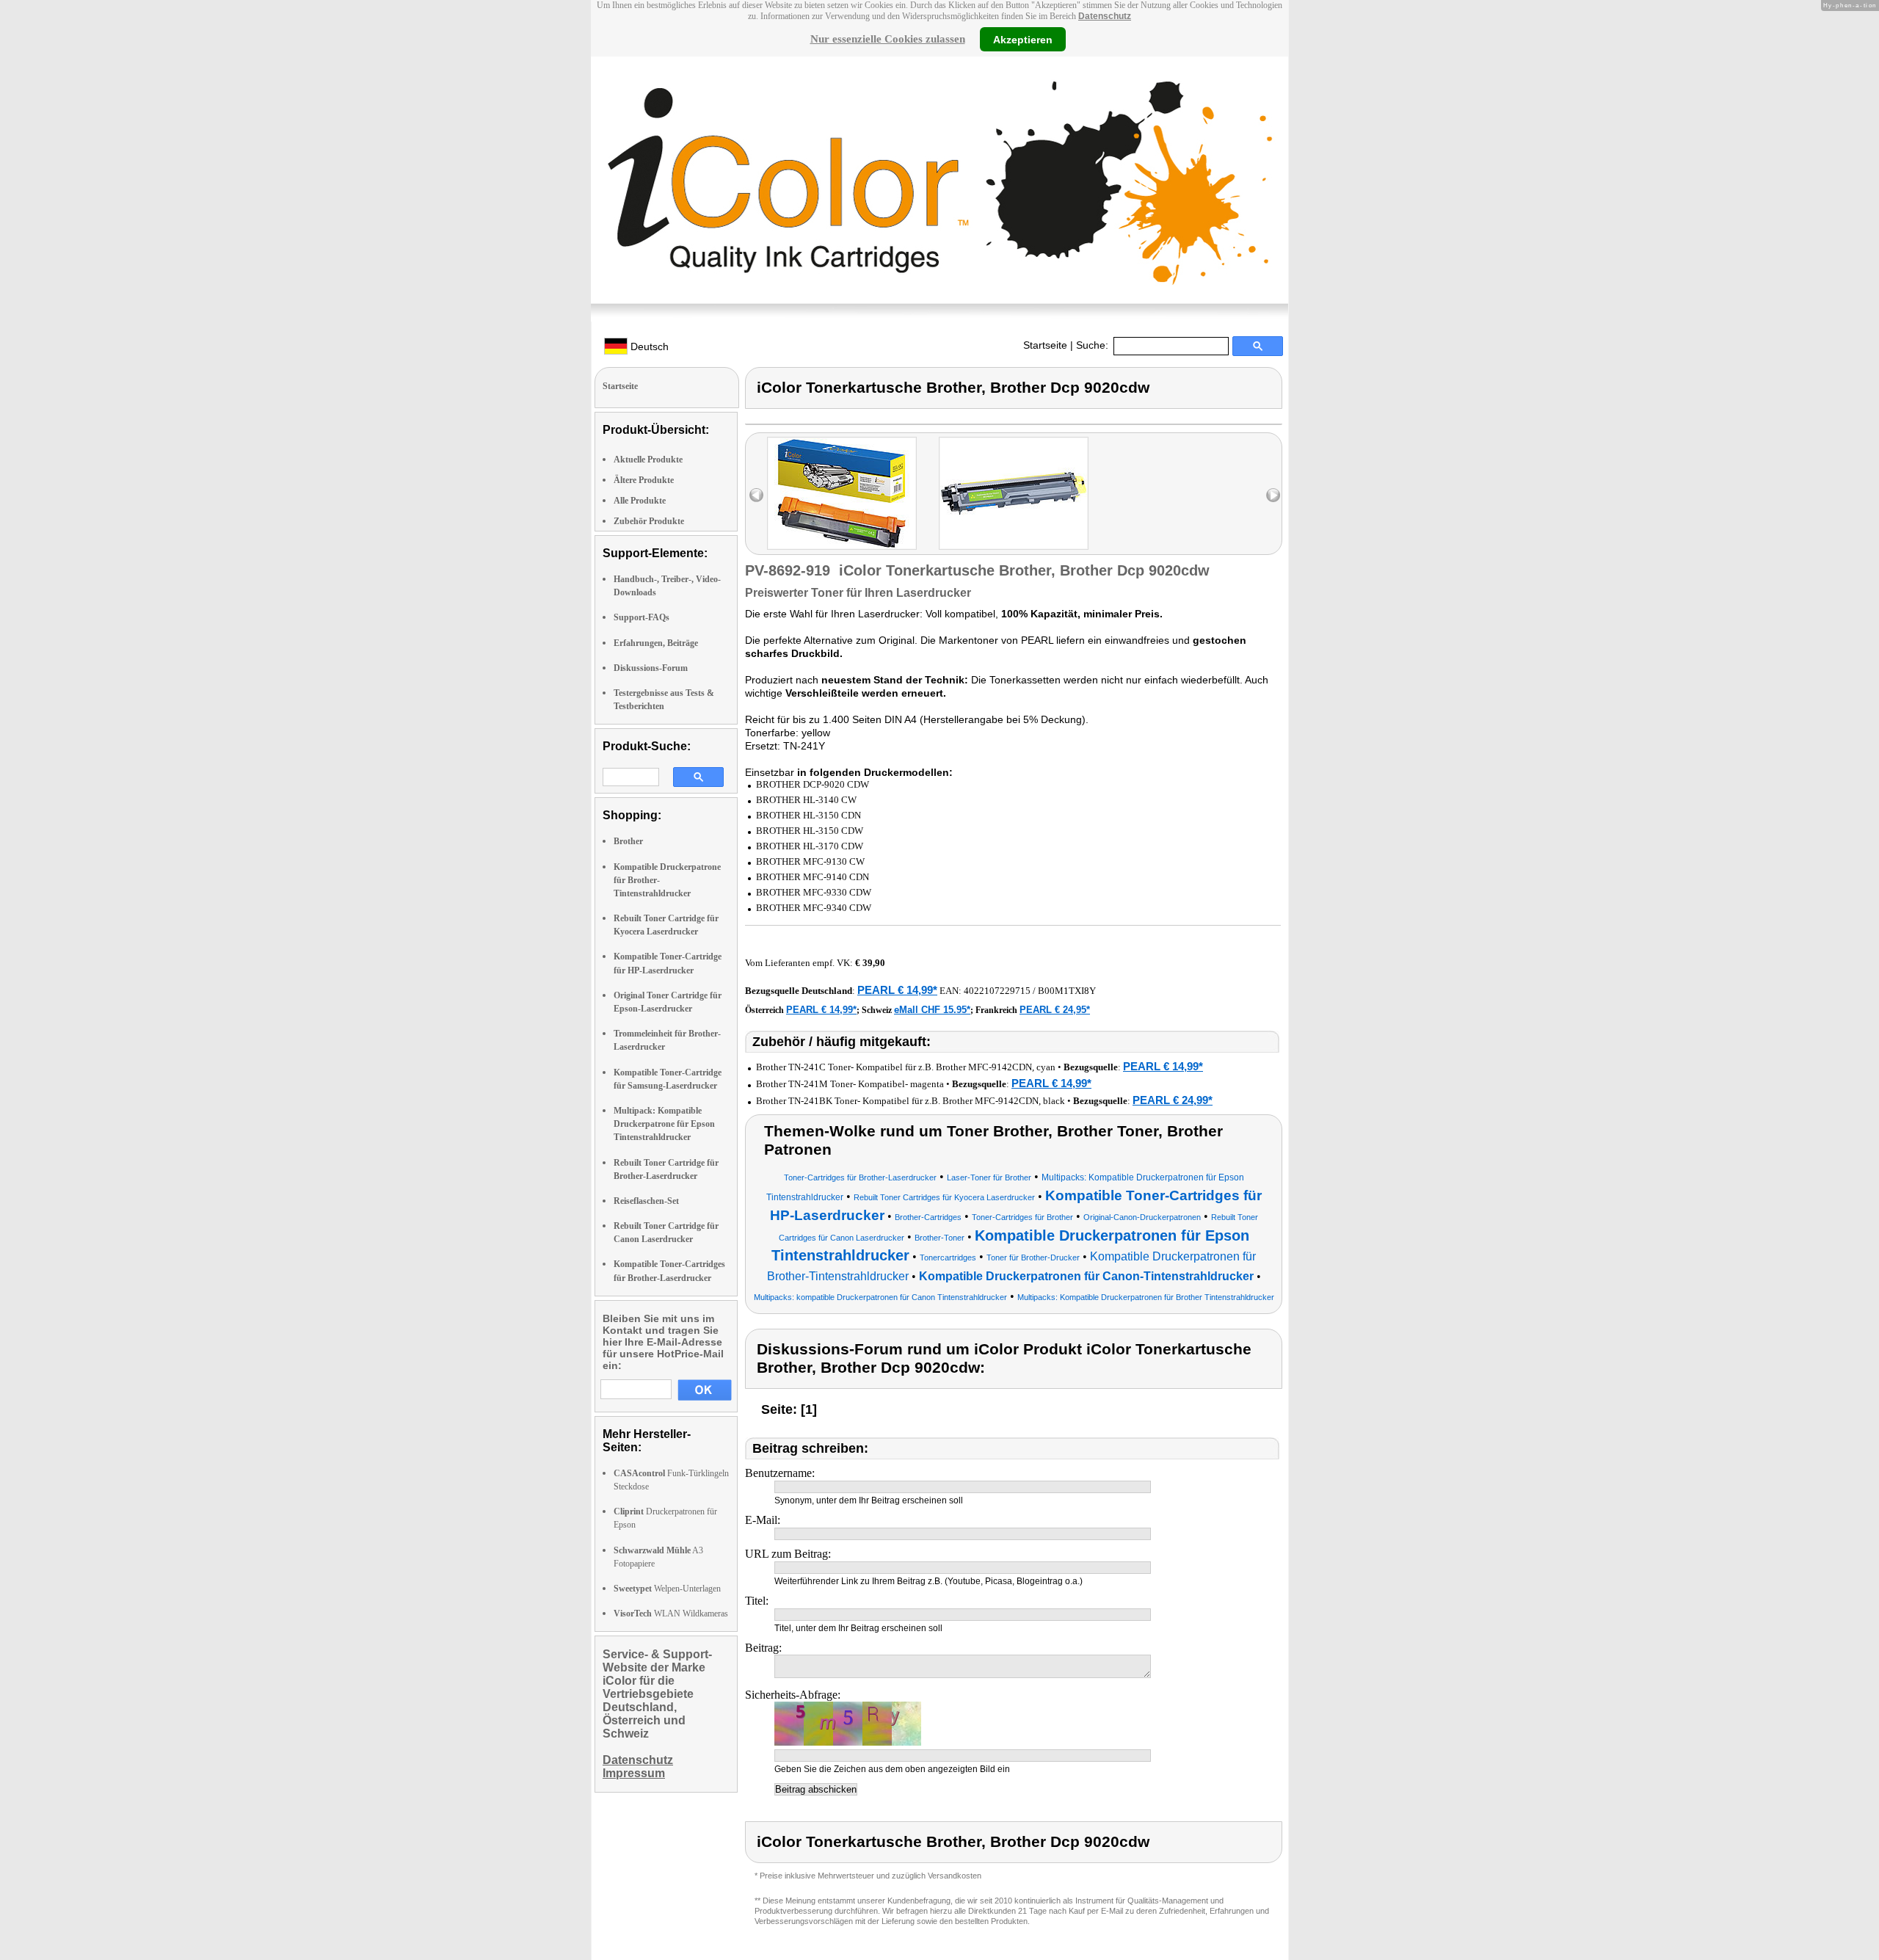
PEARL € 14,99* (897, 990)
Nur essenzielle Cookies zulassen (888, 39)
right (1273, 495)
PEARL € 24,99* (1173, 1100)
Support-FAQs (642, 617)
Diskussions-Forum (651, 668)
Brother (628, 841)
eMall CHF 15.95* (932, 1010)
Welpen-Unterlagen (667, 1589)
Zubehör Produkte (649, 521)
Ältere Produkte (644, 480)
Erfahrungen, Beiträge (656, 643)
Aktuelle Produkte (648, 460)
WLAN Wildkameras (671, 1614)
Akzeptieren (1023, 39)
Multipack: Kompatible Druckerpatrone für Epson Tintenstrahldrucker (664, 1124)
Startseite (1045, 345)
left (756, 495)
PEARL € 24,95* (1055, 1010)
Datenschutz (1105, 16)
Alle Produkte (640, 501)
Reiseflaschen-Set (646, 1201)
